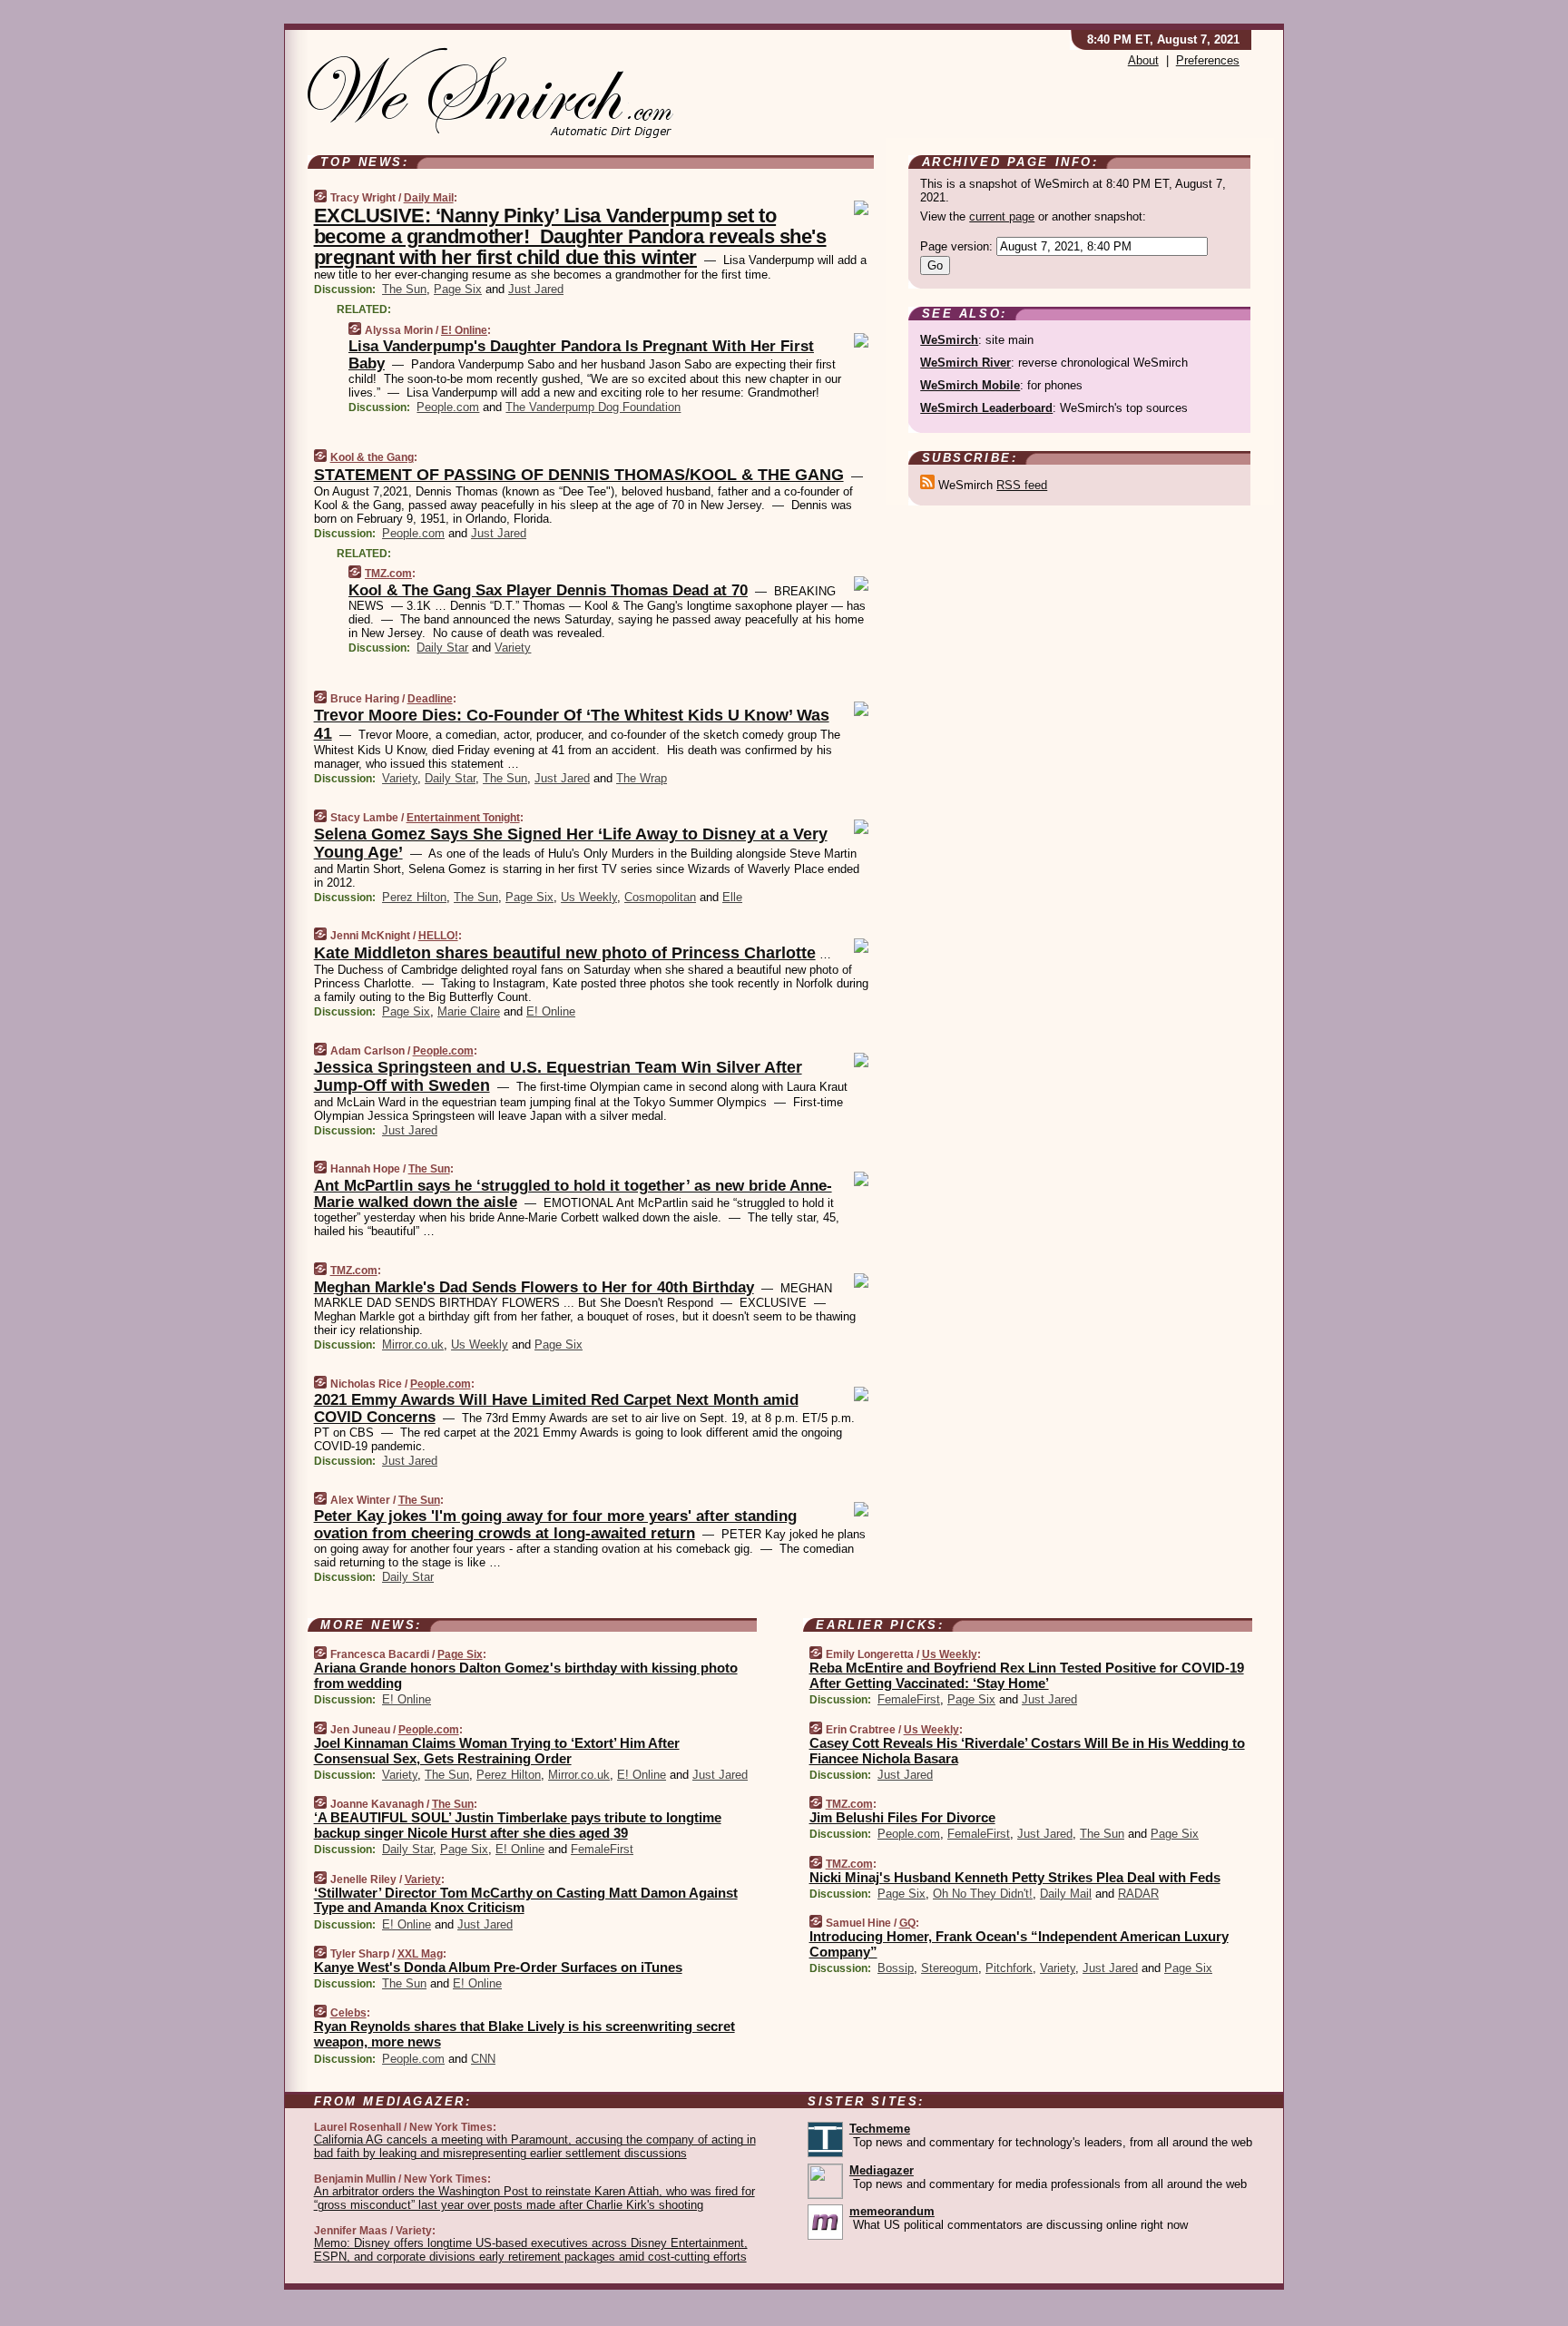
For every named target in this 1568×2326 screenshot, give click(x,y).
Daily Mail (429, 198)
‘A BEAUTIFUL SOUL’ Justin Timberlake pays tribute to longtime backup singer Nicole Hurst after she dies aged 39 (518, 1825)
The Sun (404, 289)
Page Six (458, 289)
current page (1002, 216)
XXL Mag (420, 1954)
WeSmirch (949, 340)
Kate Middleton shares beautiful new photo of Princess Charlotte (565, 953)
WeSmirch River (965, 363)
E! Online (464, 330)
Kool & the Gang (372, 457)
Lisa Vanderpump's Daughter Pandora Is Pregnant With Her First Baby (581, 354)
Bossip (896, 1968)
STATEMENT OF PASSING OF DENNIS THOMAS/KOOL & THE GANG (579, 475)
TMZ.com (388, 574)
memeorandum (892, 2211)
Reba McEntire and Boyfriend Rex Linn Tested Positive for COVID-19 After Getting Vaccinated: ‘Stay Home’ (1027, 1675)
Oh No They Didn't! (983, 1894)
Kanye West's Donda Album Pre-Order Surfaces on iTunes (498, 1967)
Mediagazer (882, 2170)
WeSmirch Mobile (970, 385)
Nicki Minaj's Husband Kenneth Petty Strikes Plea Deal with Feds (1015, 1877)
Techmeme (880, 2129)
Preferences (1208, 60)
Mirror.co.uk (413, 1345)
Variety (513, 648)
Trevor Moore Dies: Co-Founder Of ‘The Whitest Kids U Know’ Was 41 (572, 724)
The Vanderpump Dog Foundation (593, 407)
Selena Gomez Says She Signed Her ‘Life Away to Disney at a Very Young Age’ (571, 843)
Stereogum (950, 1968)
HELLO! (438, 936)
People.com (448, 407)
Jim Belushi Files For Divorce (902, 1817)
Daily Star (442, 648)
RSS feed (1022, 485)
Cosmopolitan (660, 897)
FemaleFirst (602, 1849)
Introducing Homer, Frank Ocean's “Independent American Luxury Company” (1019, 1944)
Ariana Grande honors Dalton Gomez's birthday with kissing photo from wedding (526, 1675)
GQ (907, 1923)
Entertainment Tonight (463, 818)
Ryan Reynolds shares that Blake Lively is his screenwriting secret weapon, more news (524, 2034)
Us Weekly (589, 897)
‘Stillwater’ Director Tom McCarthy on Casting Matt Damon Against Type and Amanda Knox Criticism (526, 1900)
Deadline (430, 699)
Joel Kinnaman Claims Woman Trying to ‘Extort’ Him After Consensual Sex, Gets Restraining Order (497, 1751)
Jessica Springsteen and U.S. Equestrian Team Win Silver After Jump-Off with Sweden (558, 1076)
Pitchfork (1009, 1968)
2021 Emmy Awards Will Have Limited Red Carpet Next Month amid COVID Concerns (556, 1408)
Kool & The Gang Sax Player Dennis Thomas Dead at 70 (548, 590)
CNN (483, 2059)
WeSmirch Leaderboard (986, 408)
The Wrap (642, 778)
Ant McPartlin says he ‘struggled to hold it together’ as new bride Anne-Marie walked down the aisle (573, 1194)
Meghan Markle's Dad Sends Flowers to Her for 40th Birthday (534, 1287)
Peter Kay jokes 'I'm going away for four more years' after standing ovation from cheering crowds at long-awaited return (555, 1524)
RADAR (1138, 1894)
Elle (732, 897)
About (1143, 60)
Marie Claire (469, 1011)
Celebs (348, 2013)
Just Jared (536, 289)
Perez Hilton (414, 897)
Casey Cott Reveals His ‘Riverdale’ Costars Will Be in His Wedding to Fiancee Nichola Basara (1027, 1751)
